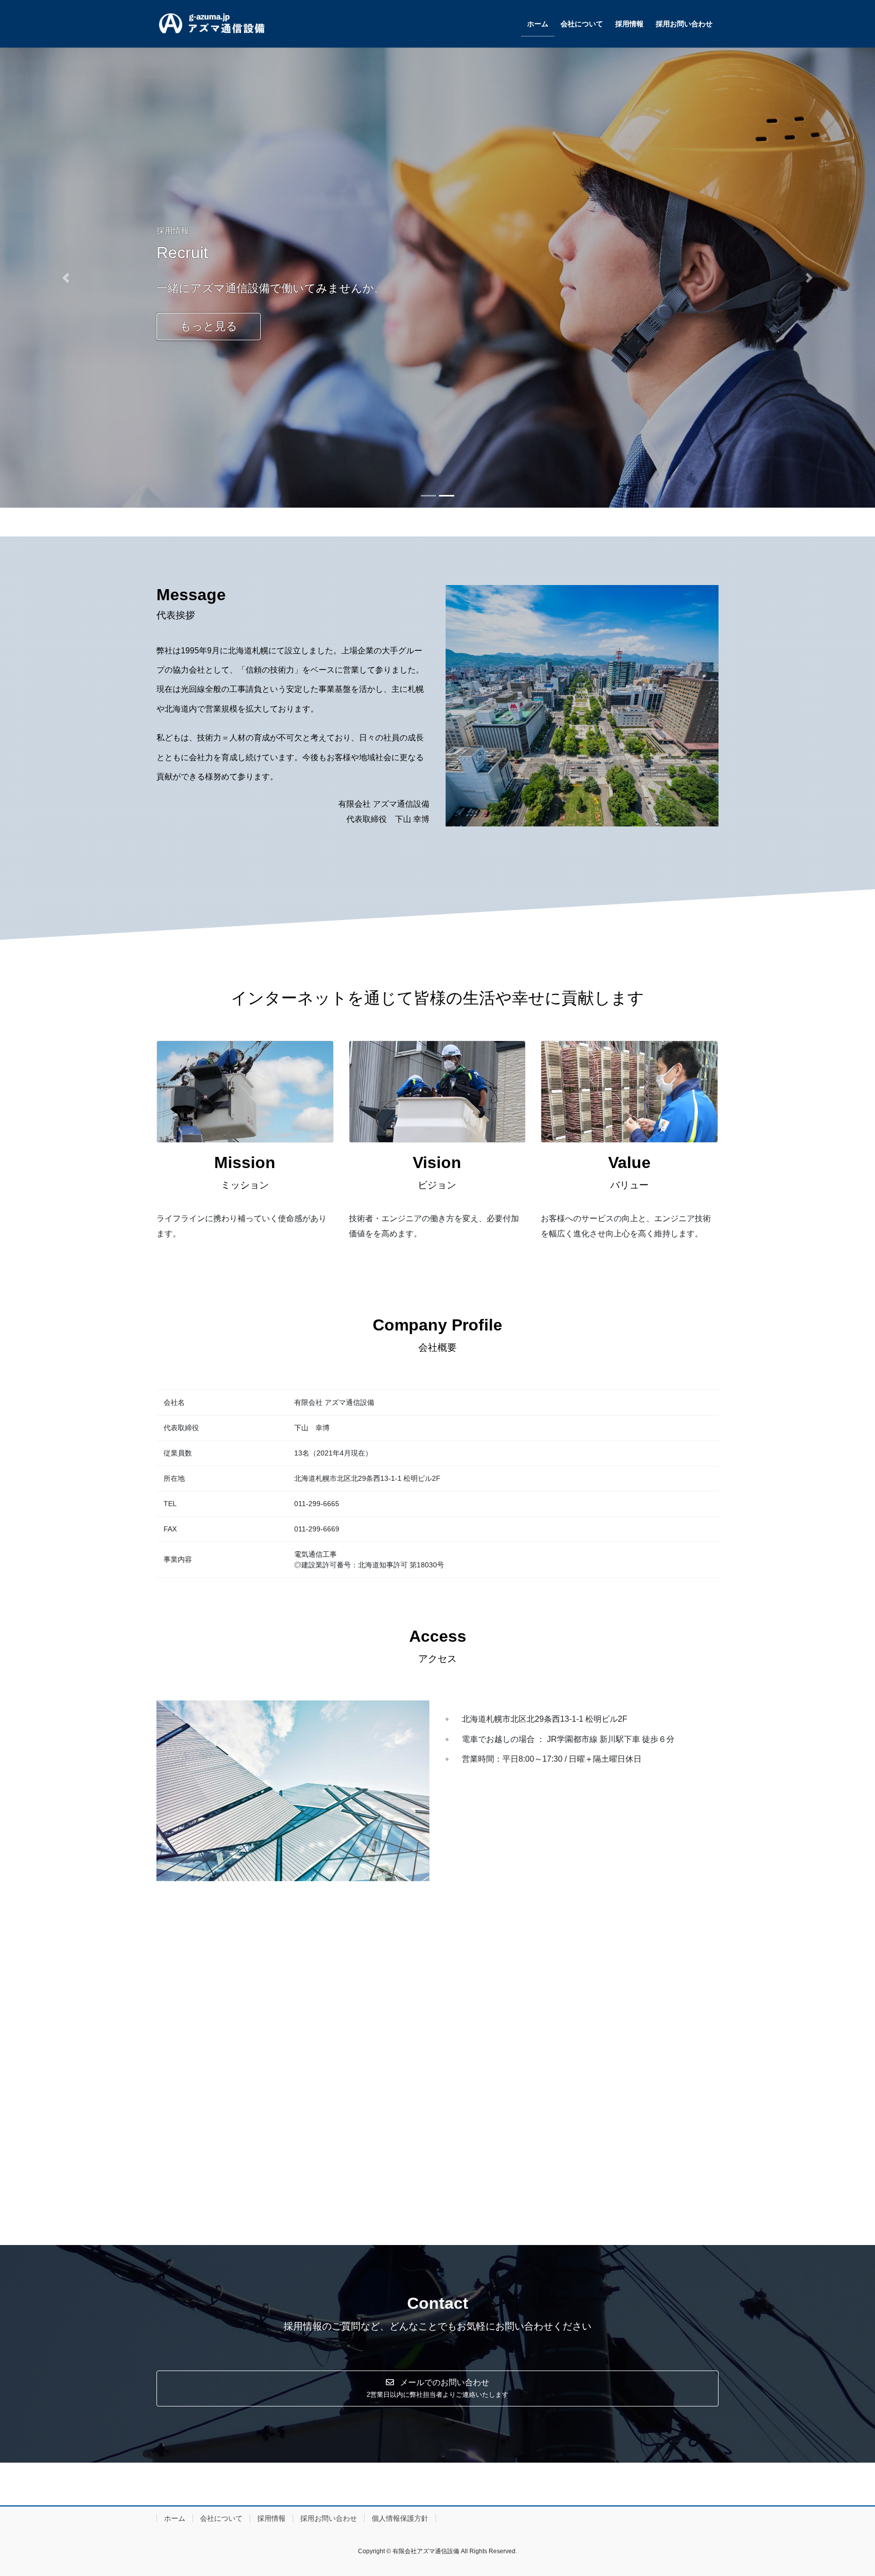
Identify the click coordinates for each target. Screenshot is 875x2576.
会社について (221, 2518)
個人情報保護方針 (400, 2518)
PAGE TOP (845, 2490)
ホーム (175, 2518)
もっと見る (209, 336)
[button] (66, 278)
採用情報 (271, 2518)
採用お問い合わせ (329, 2518)
